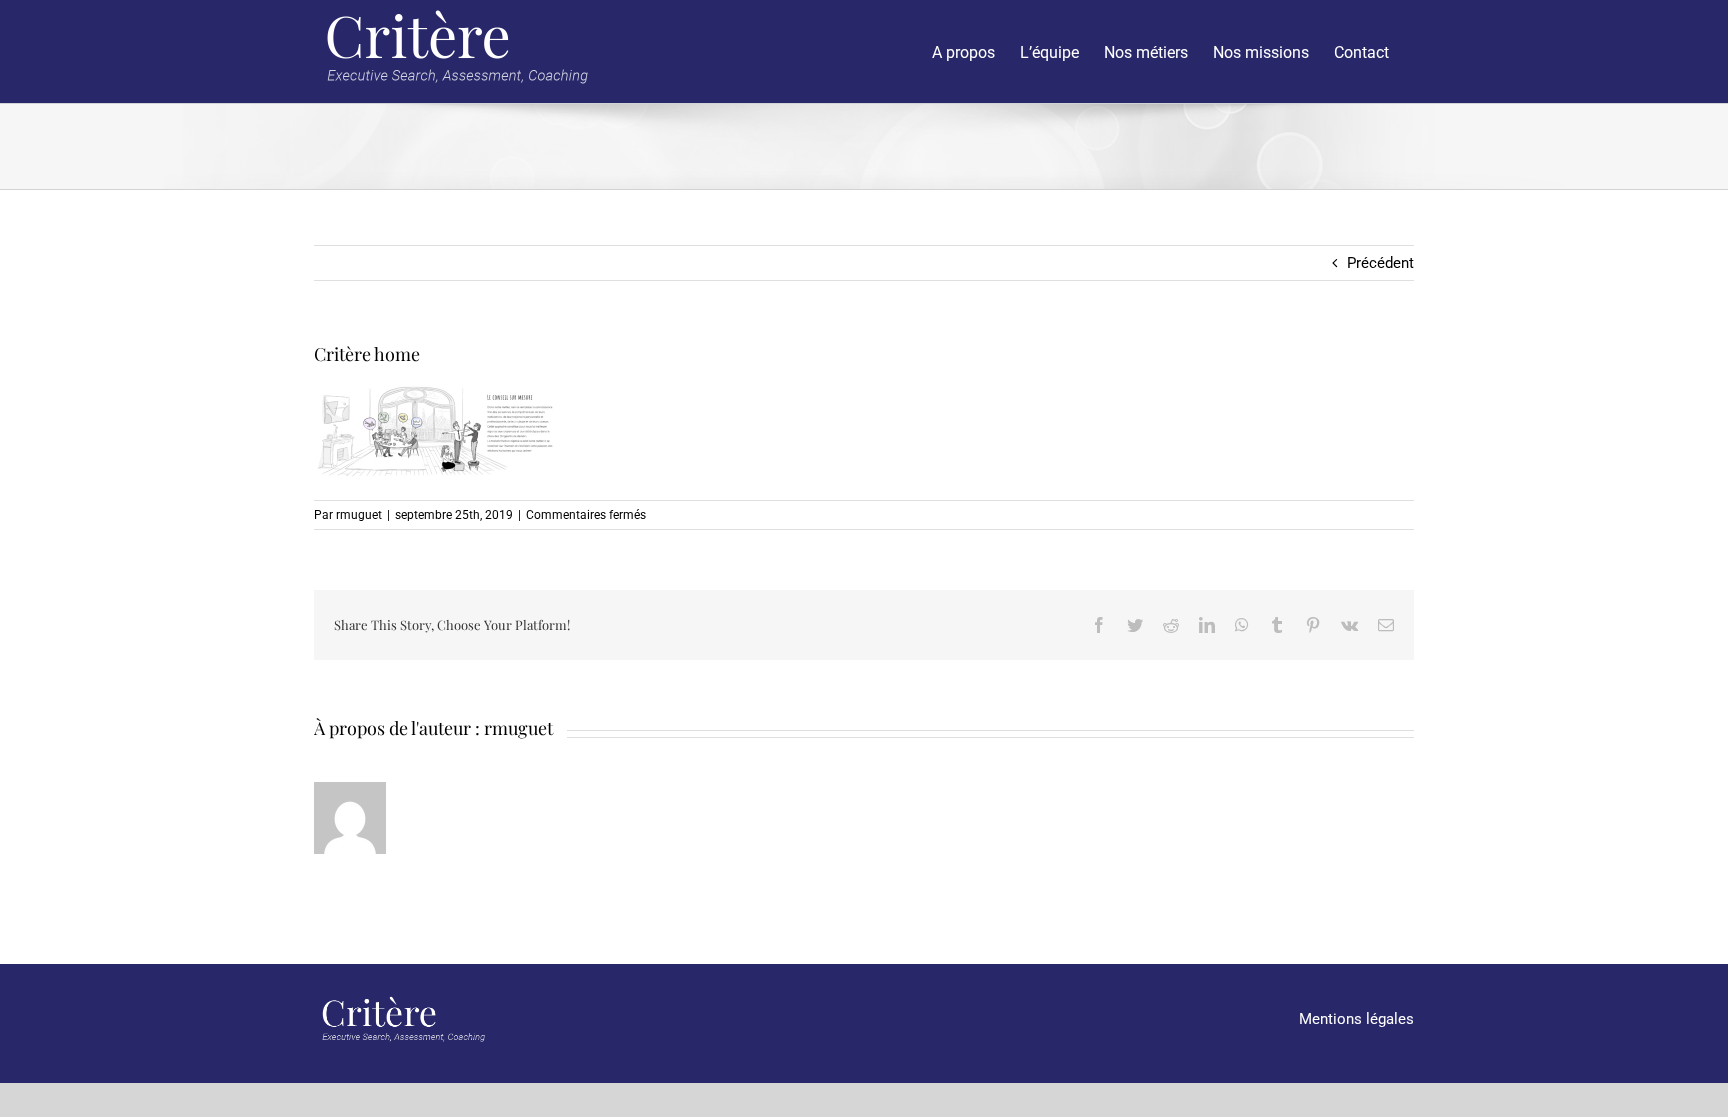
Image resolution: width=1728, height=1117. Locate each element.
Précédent (1380, 263)
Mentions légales (1356, 1019)
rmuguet (359, 515)
